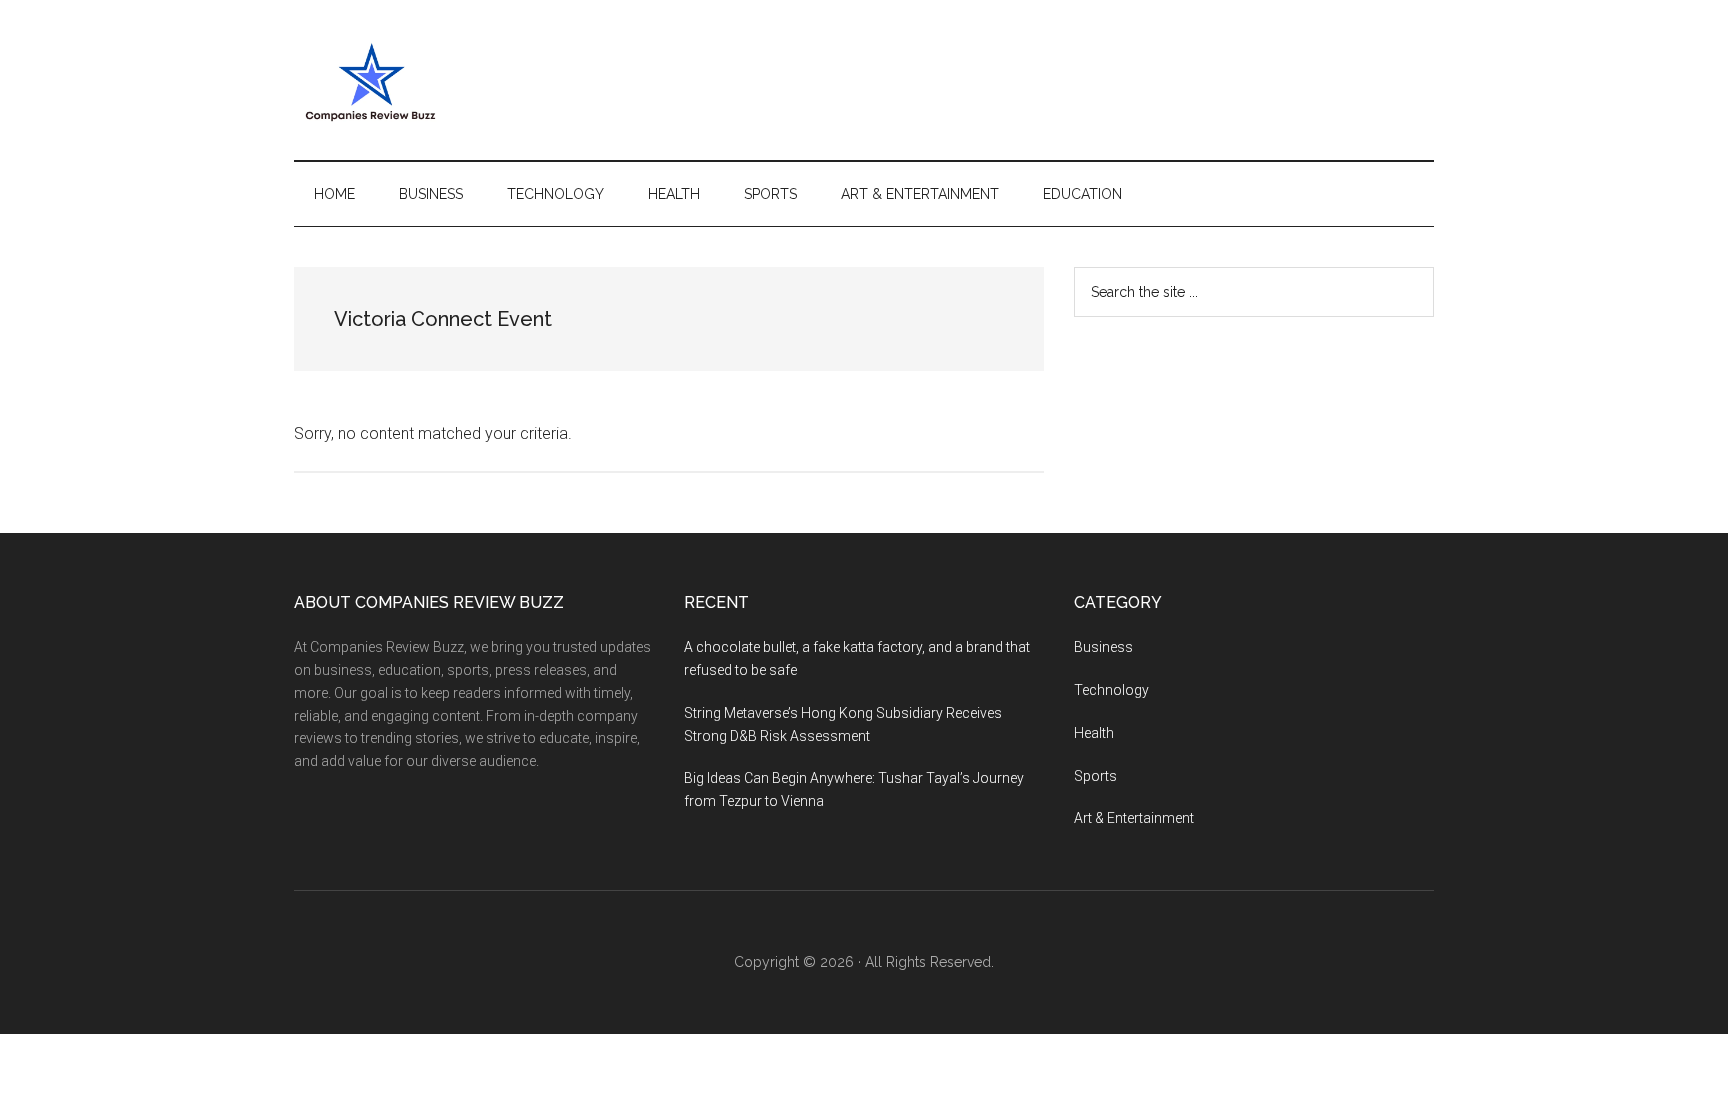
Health (1094, 733)
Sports (1095, 776)
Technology (1111, 690)
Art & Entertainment (1134, 818)
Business (1103, 647)
